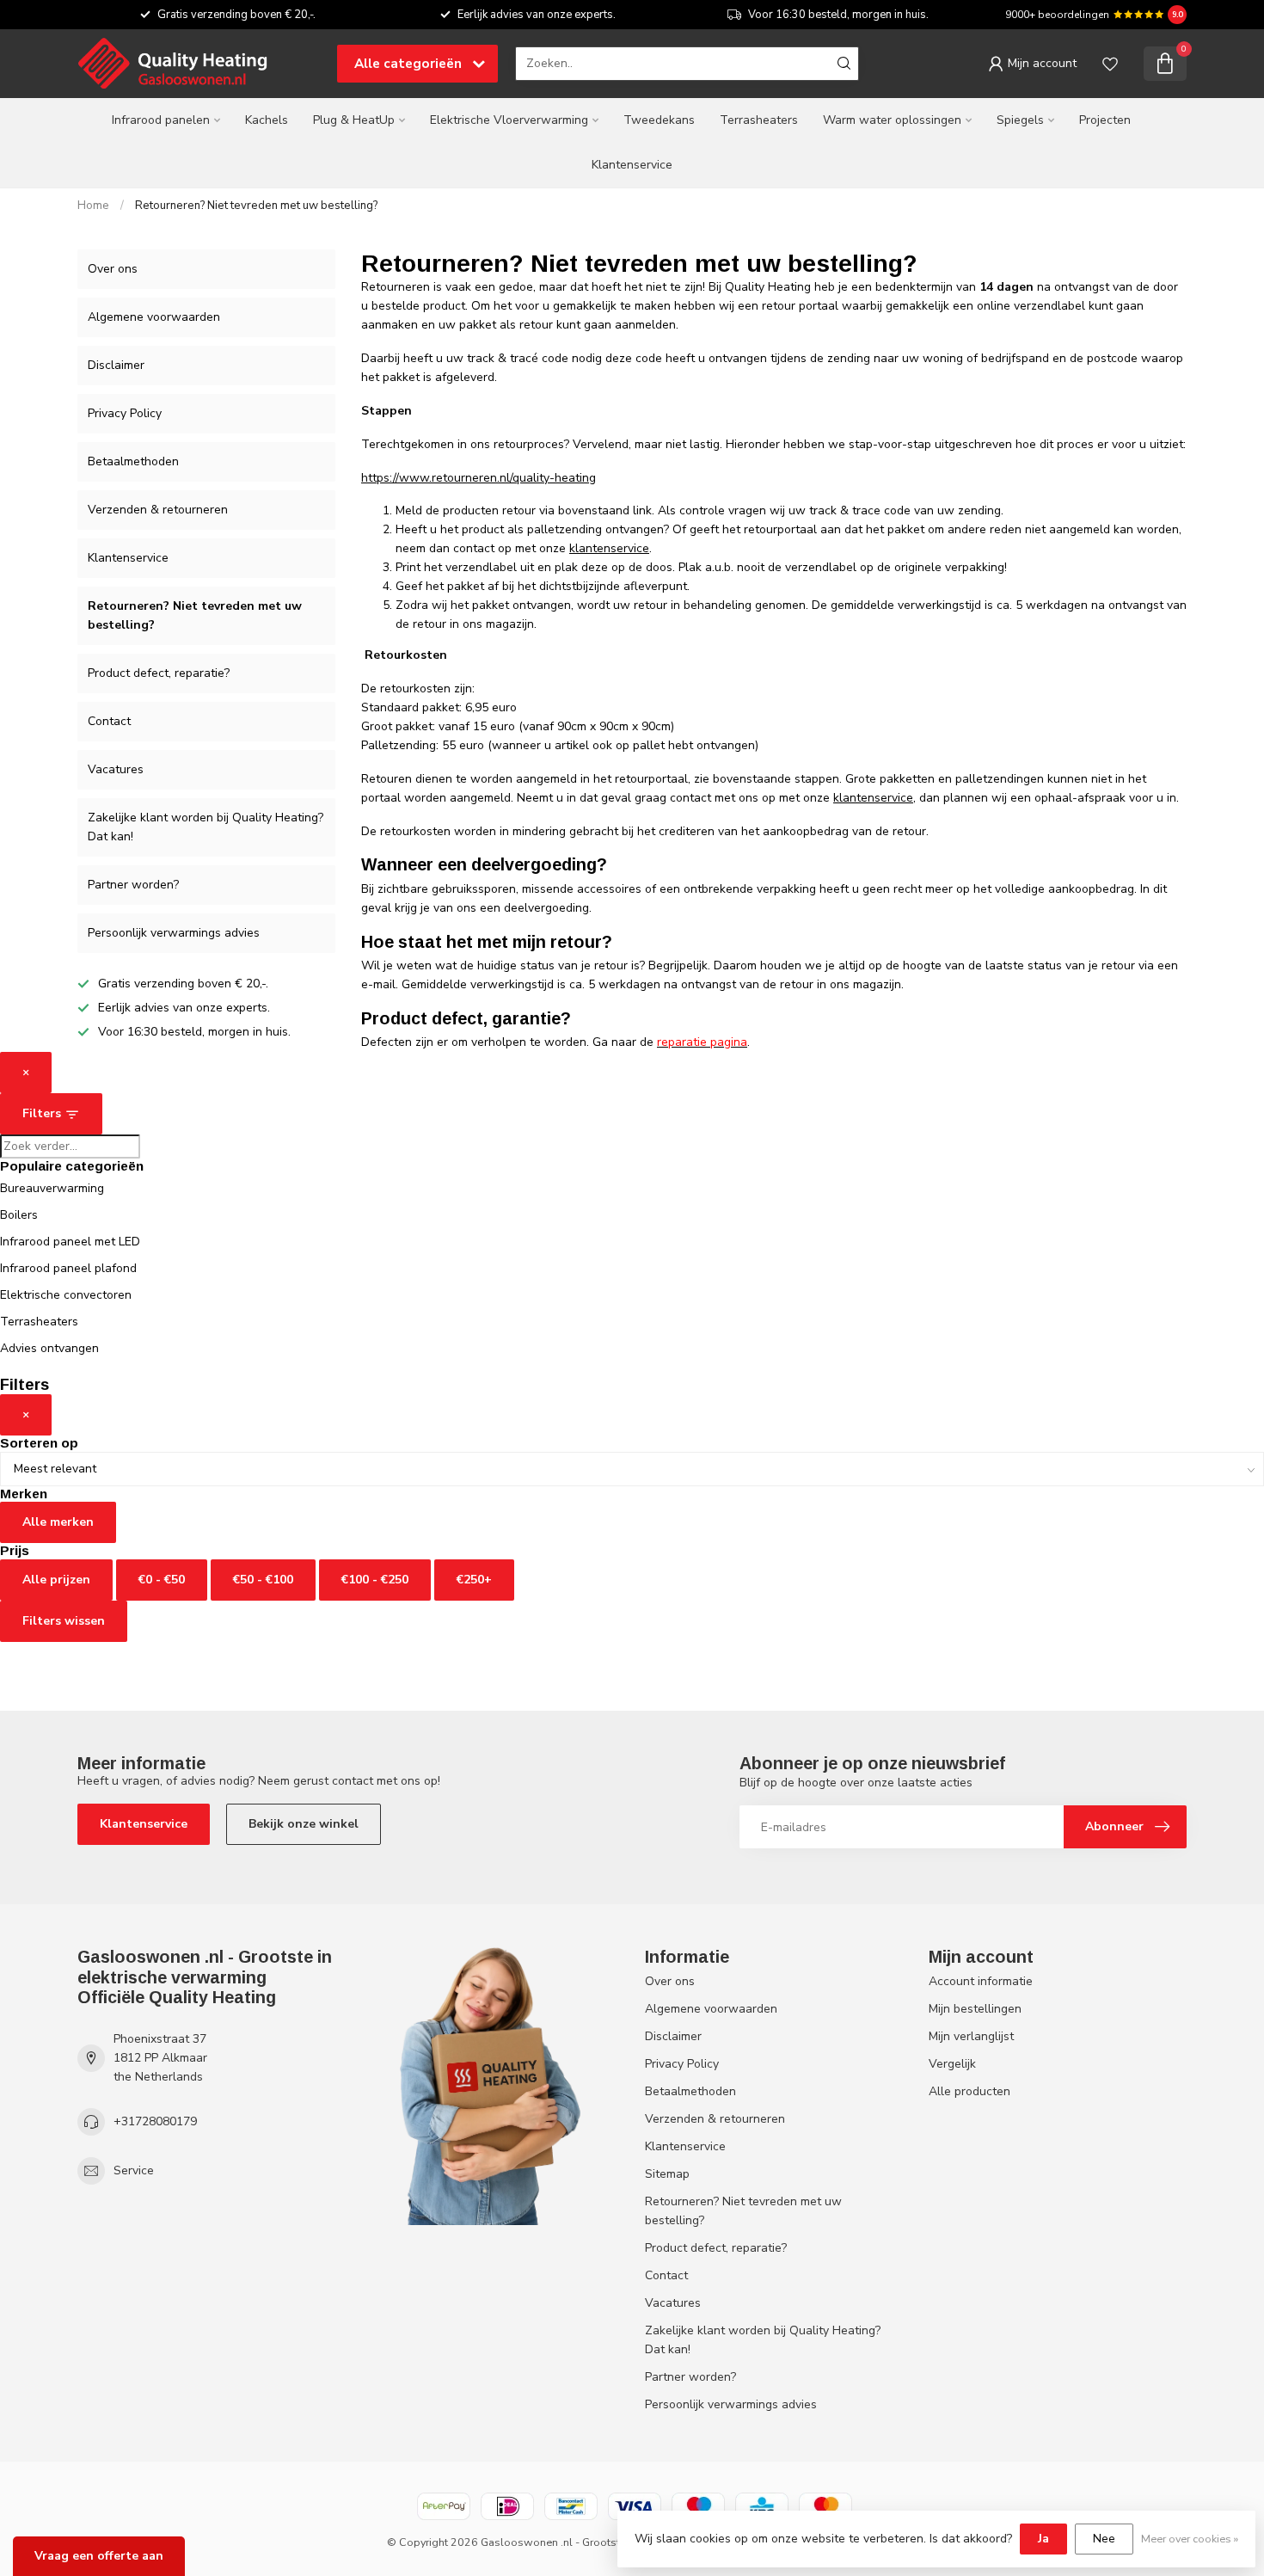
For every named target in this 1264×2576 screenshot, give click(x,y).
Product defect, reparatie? (159, 673)
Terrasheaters (759, 120)
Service (134, 2170)
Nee (1104, 2539)
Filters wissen (64, 1621)
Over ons (113, 269)
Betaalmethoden (133, 461)
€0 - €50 (162, 1580)
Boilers (19, 1215)
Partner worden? (133, 885)
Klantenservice (632, 165)
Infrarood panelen (161, 120)
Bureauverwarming (52, 1188)
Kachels (267, 120)
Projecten (1105, 120)
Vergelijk (952, 2064)
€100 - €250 (375, 1580)
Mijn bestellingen (975, 2009)
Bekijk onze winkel (304, 1824)
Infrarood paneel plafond (68, 1268)
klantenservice (609, 548)
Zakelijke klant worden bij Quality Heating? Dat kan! (206, 827)
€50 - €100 (263, 1580)
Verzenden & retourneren (158, 510)
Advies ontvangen (49, 1348)
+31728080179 (155, 2121)
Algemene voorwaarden (154, 317)
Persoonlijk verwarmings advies (174, 933)
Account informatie (981, 1981)
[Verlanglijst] (1110, 64)
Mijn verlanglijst (971, 2036)
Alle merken (58, 1522)
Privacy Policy (125, 413)
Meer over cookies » (1190, 2539)
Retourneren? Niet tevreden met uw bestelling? (256, 206)
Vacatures (116, 769)
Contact (109, 721)
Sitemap (667, 2174)
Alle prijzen (56, 1580)
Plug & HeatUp (354, 120)
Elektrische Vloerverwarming (509, 120)
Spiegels (1020, 120)
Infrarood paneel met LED (70, 1242)
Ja (1043, 2539)
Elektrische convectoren (66, 1295)
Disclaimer (116, 365)
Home (93, 206)
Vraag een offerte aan (99, 2556)
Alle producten (969, 2091)
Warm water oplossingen (892, 120)
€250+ (474, 1580)
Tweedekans (659, 120)
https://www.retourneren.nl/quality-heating (479, 478)
